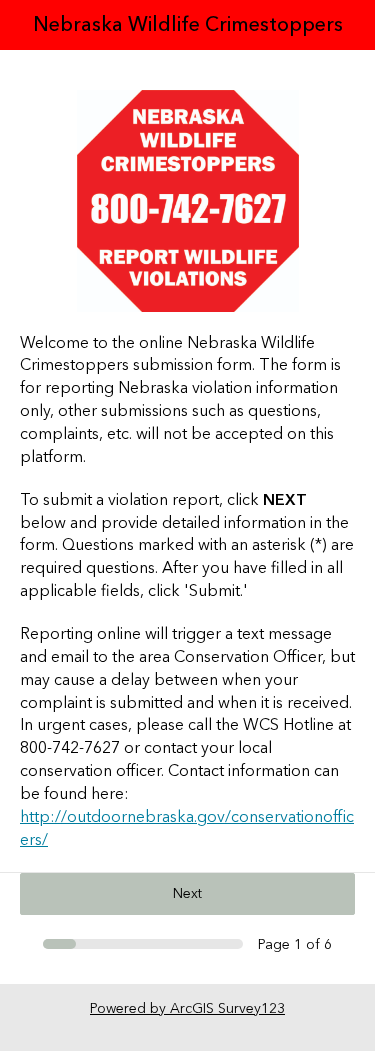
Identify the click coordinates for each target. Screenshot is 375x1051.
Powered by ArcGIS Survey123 (187, 1009)
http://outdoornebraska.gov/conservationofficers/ (187, 828)
